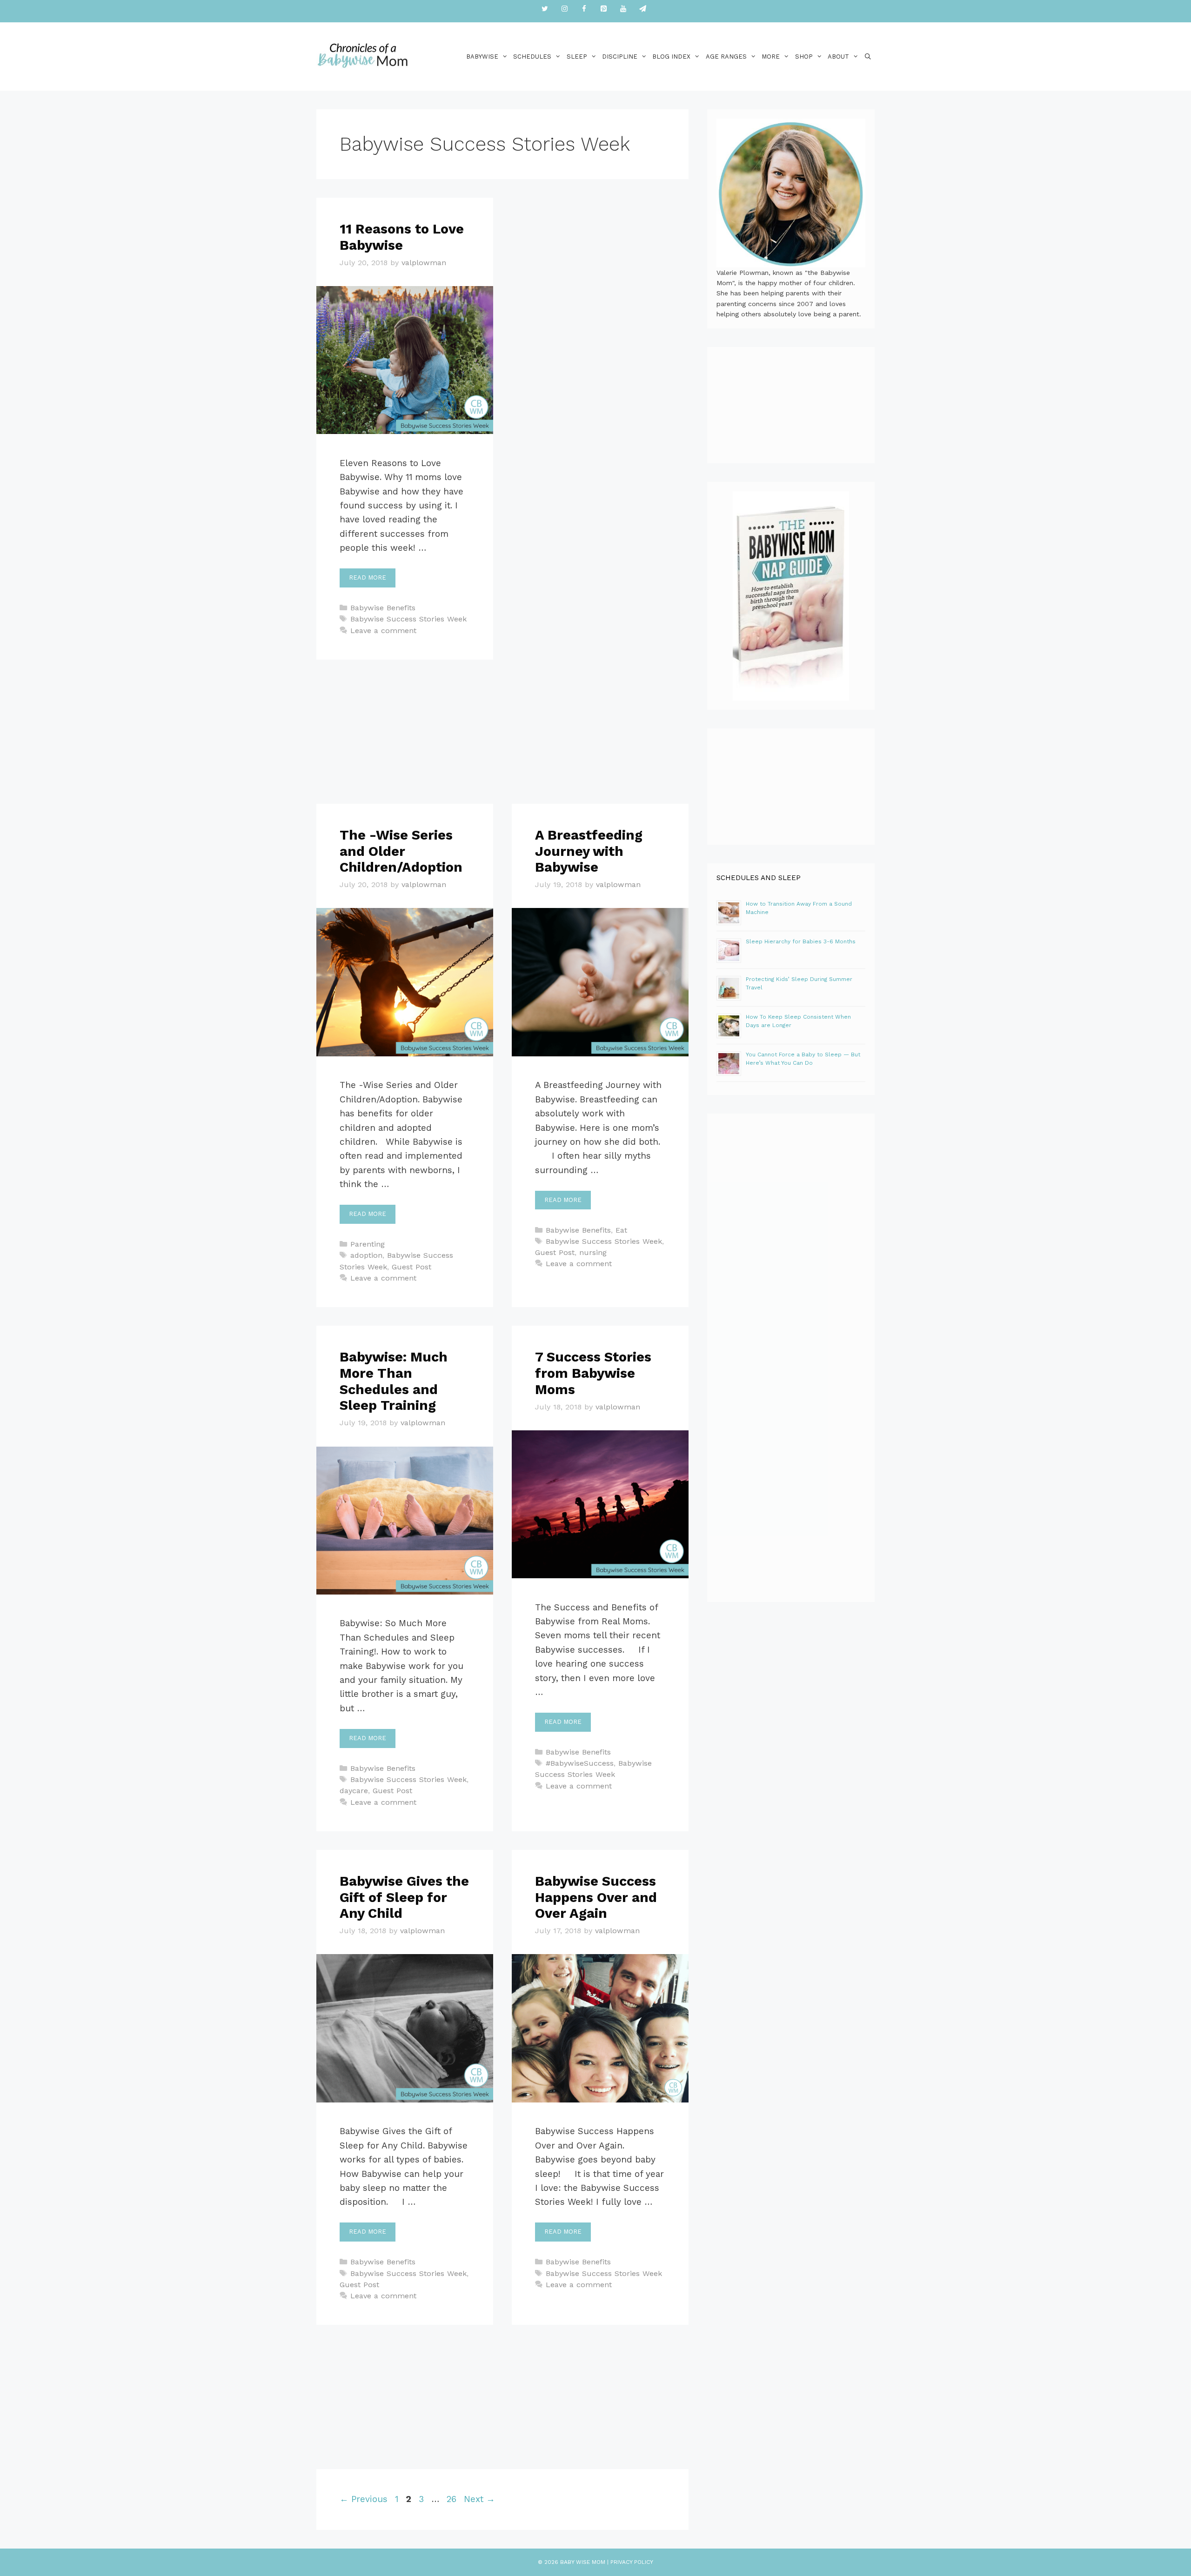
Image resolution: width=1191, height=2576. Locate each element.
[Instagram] (564, 9)
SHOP (804, 57)
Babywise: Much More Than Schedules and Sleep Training (394, 1381)
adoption (366, 1255)
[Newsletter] (642, 9)
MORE (771, 57)
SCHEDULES (532, 57)
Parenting (368, 1244)
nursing (593, 1252)
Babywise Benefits (383, 608)
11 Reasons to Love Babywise (402, 237)
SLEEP (577, 57)
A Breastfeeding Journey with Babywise (589, 851)
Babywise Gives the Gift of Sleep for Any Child (404, 1897)
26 (452, 2499)
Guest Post (411, 1267)
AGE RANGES (726, 57)
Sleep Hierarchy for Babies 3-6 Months (801, 941)
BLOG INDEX (671, 57)
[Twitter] (545, 9)
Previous (364, 2499)
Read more (368, 577)
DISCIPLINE (620, 57)
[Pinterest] (603, 9)
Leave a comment (383, 631)
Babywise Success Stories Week (408, 619)
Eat (621, 1230)
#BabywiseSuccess (580, 1763)
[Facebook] (584, 9)
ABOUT (838, 57)
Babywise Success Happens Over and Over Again (596, 1897)
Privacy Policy (632, 2562)
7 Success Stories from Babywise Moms (593, 1373)
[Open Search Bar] (868, 57)
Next (479, 2499)
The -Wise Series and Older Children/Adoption (401, 851)
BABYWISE (482, 57)
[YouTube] (623, 9)
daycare (354, 1791)
